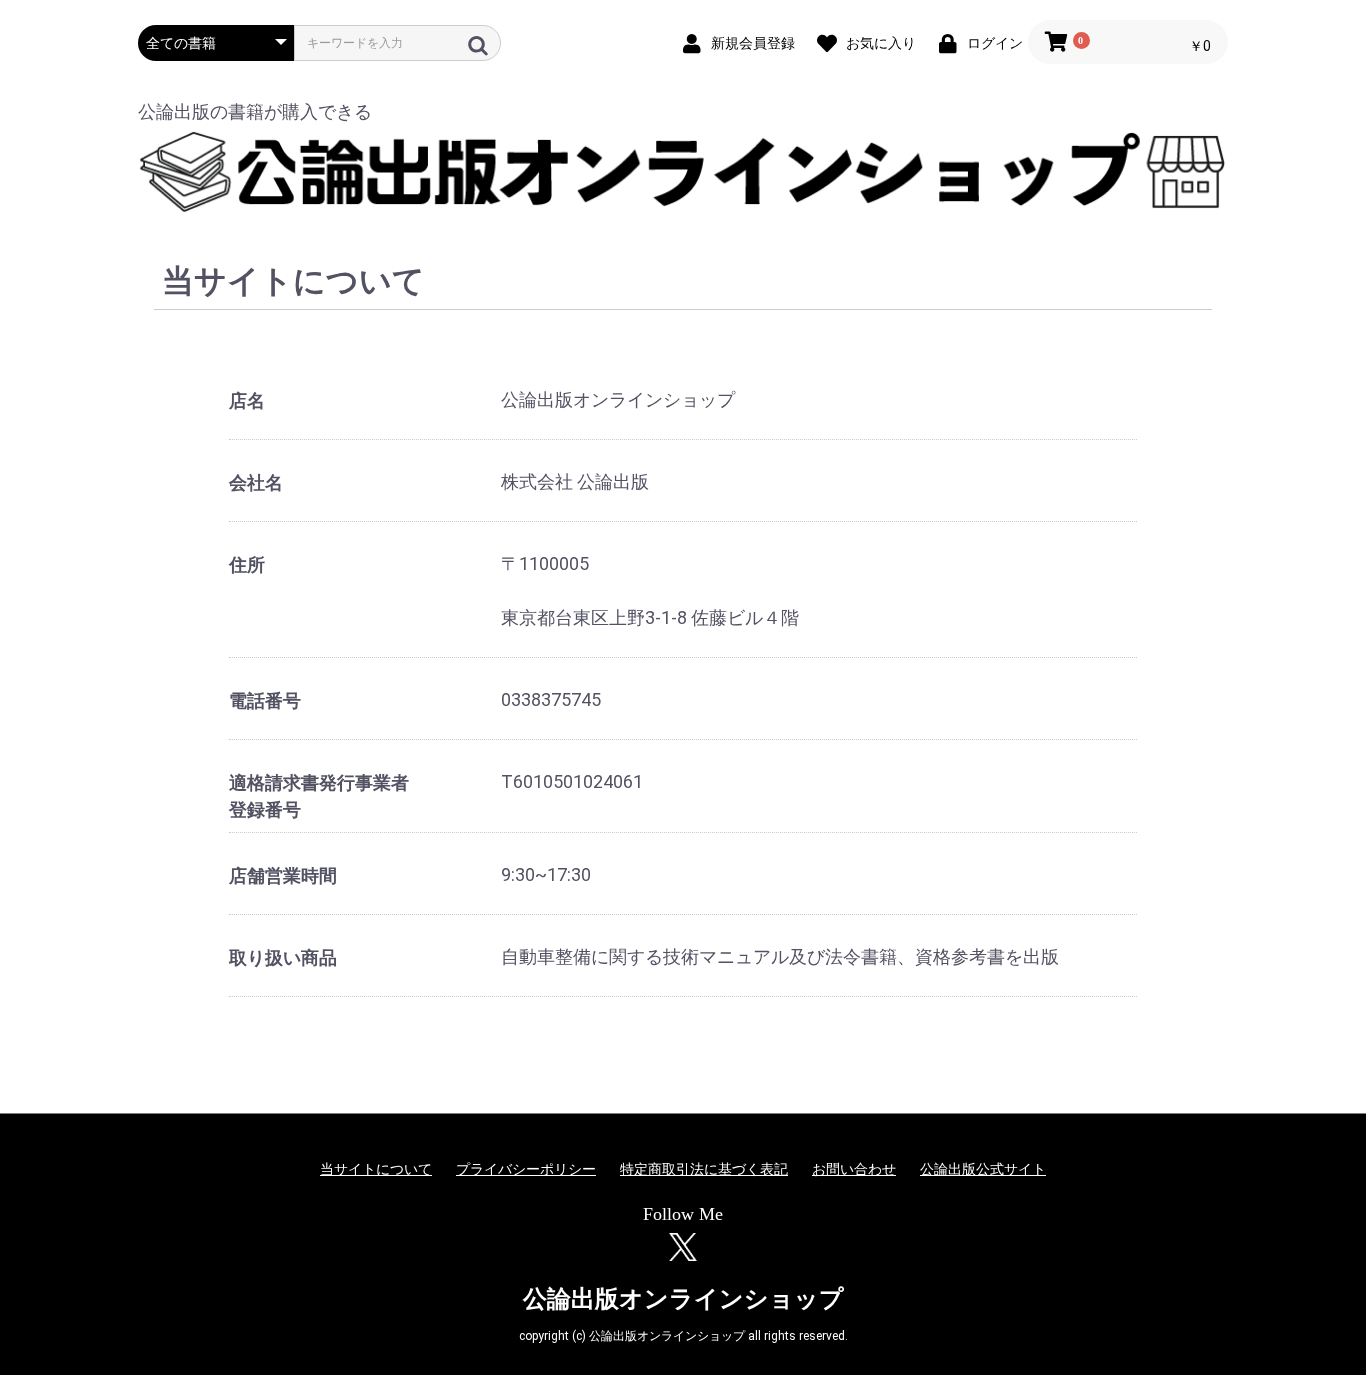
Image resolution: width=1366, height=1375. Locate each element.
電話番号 (265, 700)
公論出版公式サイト (983, 1169)
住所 (247, 564)
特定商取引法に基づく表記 (704, 1169)
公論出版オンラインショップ (683, 1299)
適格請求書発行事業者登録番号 (319, 796)
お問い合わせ (854, 1169)
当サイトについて (376, 1169)
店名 (247, 400)
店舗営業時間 (283, 875)
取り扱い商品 (283, 957)
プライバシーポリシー (526, 1169)
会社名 (256, 482)
